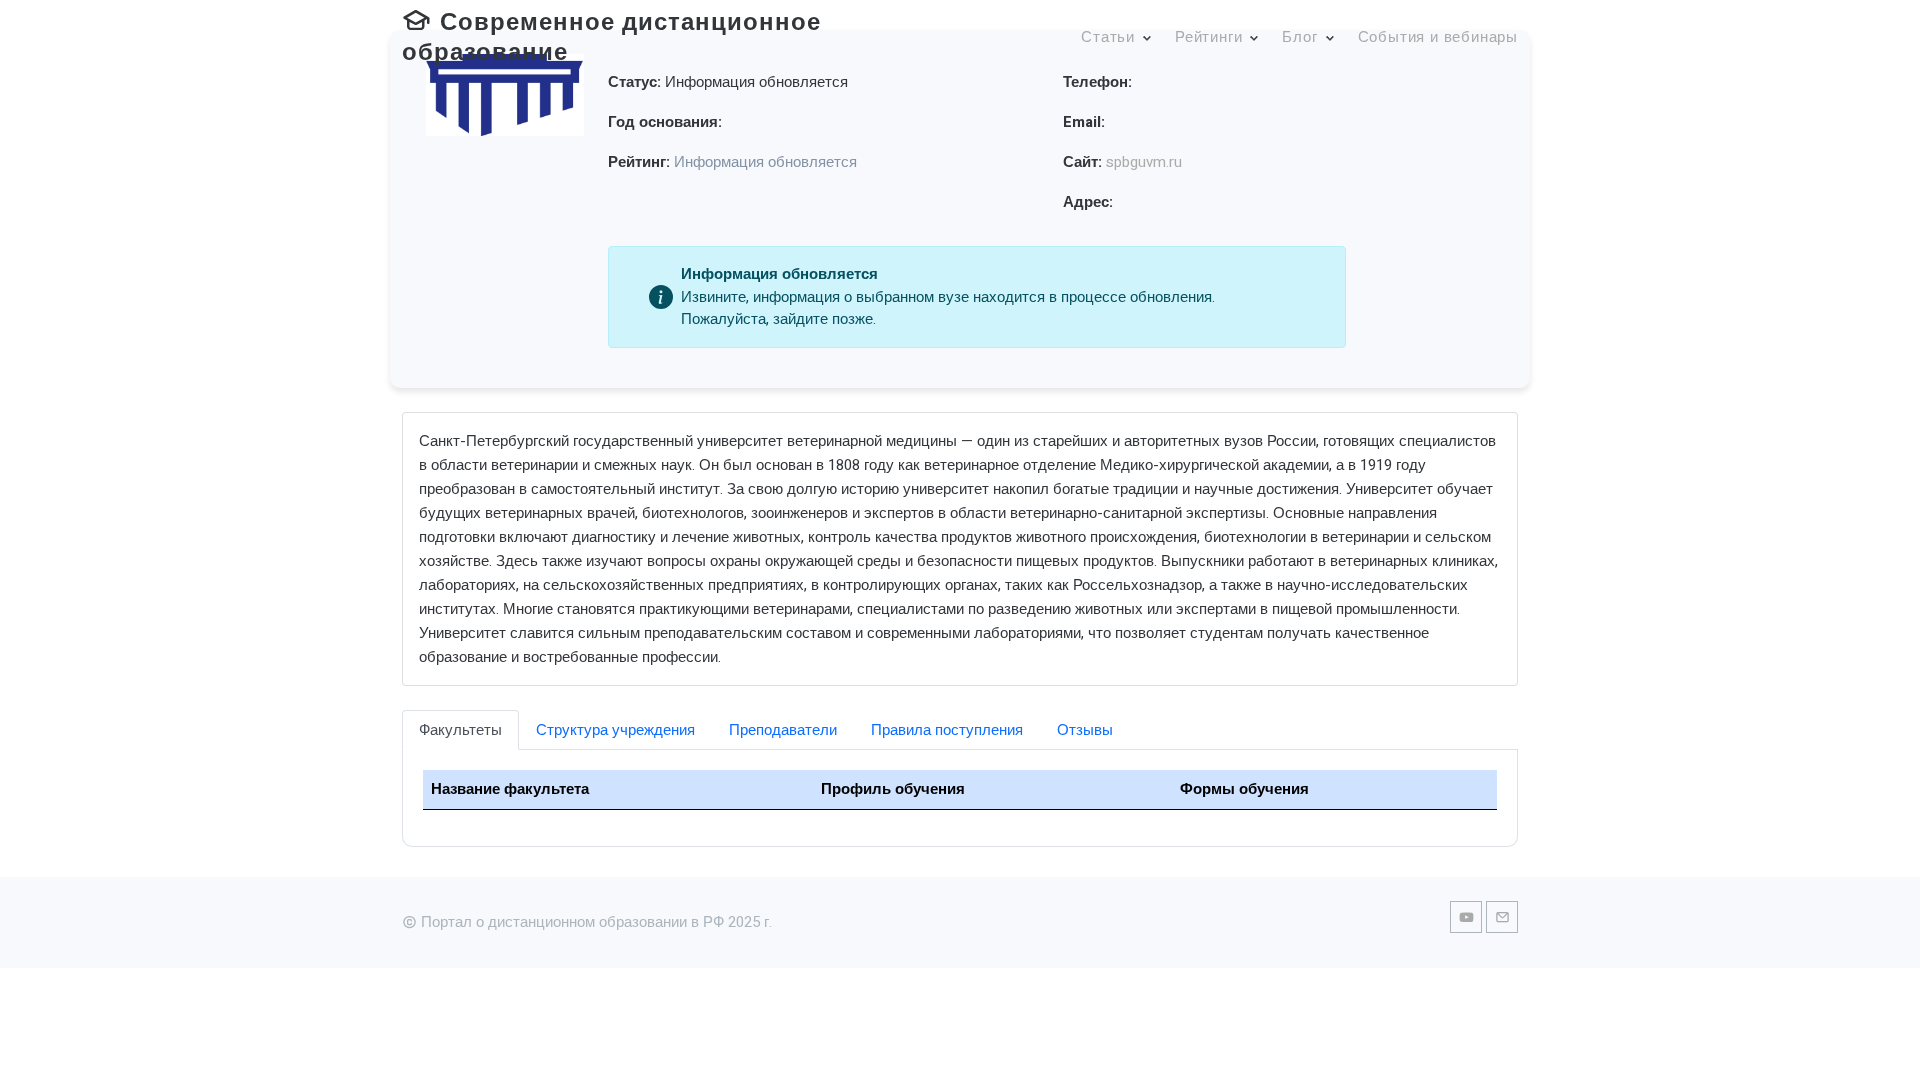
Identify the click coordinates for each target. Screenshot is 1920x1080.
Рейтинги (1208, 37)
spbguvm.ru (1144, 162)
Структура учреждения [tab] (615, 730)
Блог (1299, 37)
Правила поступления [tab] (947, 730)
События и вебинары (1438, 37)
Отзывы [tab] (1085, 730)
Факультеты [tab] (460, 730)
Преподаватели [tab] (783, 730)
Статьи (1108, 37)
